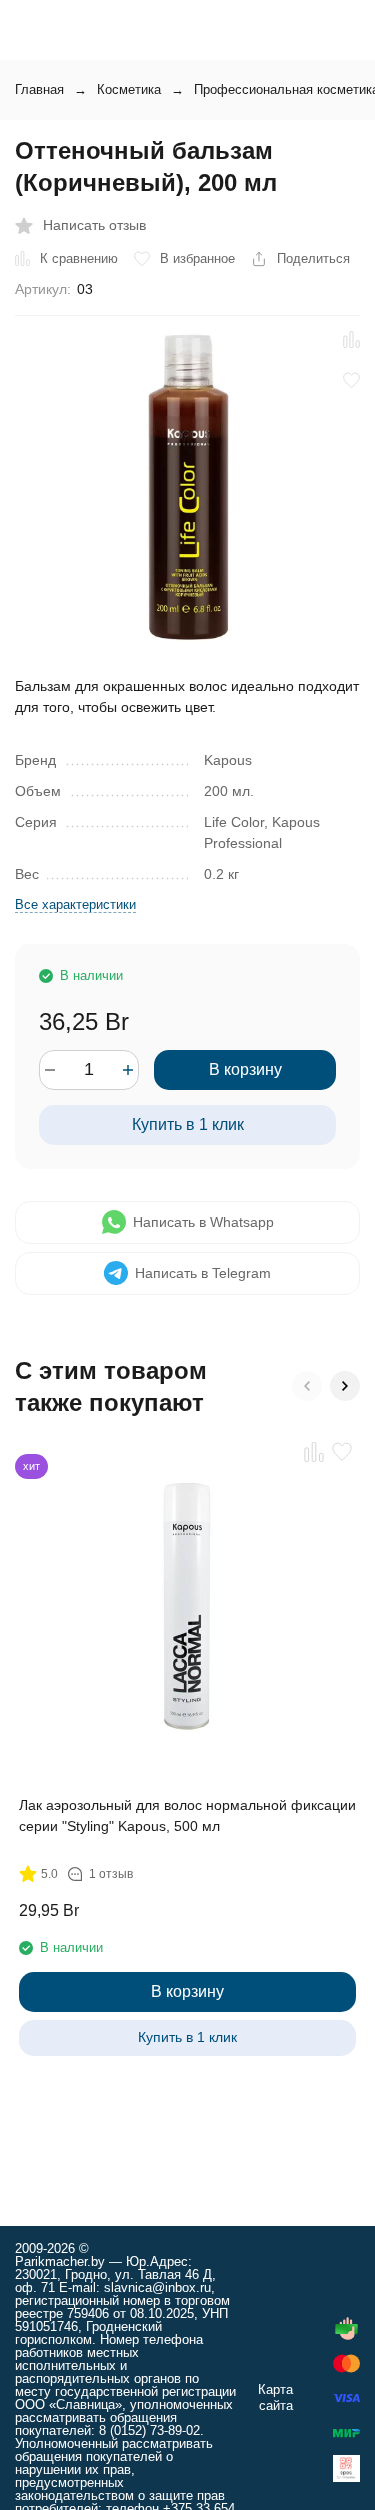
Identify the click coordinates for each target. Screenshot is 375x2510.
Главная (39, 89)
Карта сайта (275, 2397)
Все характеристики (75, 904)
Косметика (129, 89)
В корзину (245, 1069)
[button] (307, 1386)
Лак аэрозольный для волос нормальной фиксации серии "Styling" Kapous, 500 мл (187, 1815)
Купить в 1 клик (188, 1124)
